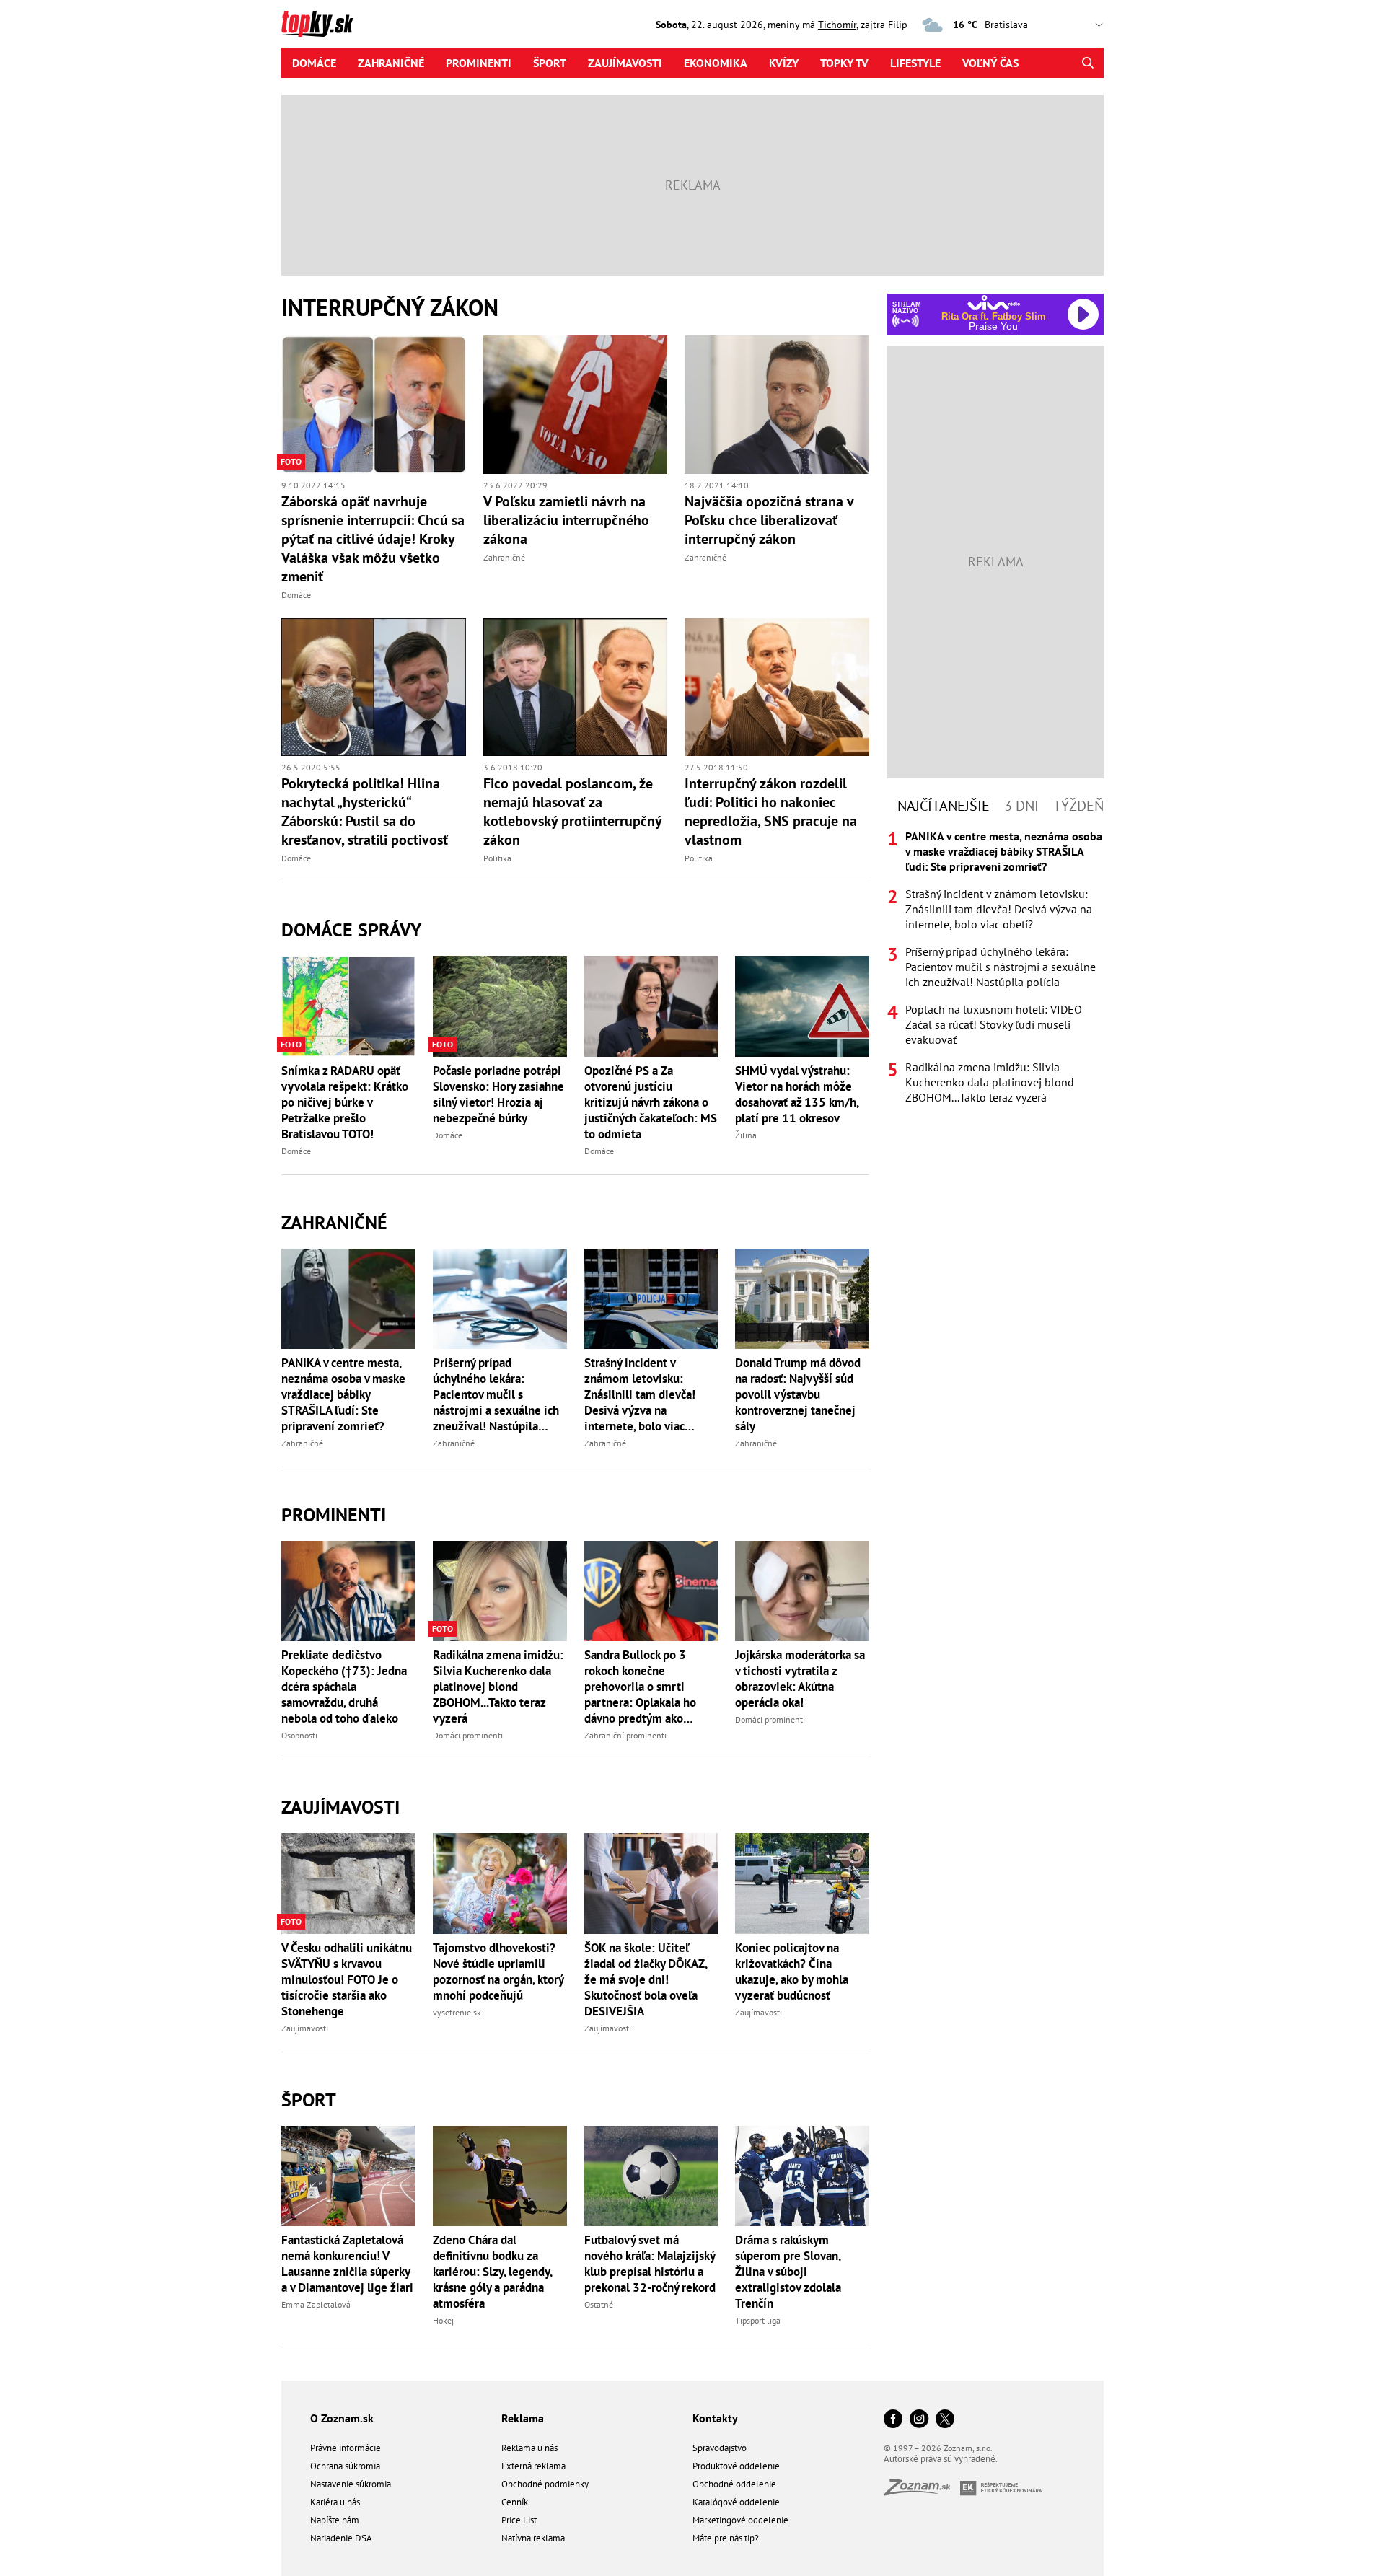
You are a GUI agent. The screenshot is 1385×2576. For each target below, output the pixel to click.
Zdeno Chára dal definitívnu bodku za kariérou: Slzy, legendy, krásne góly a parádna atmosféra (492, 2272)
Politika (497, 858)
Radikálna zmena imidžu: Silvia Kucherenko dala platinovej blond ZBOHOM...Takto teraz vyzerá (498, 1687)
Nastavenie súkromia (351, 2484)
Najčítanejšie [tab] (944, 806)
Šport (550, 63)
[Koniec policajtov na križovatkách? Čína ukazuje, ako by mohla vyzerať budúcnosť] (802, 1883)
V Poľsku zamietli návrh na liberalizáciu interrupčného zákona (566, 520)
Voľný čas (990, 63)
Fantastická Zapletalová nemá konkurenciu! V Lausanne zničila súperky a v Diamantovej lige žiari (347, 2264)
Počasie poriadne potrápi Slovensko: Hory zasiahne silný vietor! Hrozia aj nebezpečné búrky (498, 1094)
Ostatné (599, 2304)
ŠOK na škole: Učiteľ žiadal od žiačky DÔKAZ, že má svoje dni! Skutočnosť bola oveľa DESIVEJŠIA (646, 1979)
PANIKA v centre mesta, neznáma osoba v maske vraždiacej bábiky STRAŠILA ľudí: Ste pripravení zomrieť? (343, 1394)
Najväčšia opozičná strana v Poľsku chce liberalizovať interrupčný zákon (769, 520)
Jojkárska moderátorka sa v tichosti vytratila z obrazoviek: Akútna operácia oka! (800, 1679)
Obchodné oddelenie (734, 2484)
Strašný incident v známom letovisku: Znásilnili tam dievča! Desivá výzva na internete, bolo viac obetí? (640, 1394)
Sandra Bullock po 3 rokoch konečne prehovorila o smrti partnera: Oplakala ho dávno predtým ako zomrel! (640, 1687)
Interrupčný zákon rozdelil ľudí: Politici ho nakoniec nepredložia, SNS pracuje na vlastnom (771, 812)
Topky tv (844, 63)
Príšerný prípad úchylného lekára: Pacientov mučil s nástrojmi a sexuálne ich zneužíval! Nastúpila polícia (496, 1394)
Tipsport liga (758, 2320)
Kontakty (715, 2418)
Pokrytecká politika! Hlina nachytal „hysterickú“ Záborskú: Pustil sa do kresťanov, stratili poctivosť (365, 812)
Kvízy (784, 63)
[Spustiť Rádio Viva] (994, 303)
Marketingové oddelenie (740, 2520)
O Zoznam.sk (342, 2418)
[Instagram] (919, 2420)
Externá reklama (533, 2466)
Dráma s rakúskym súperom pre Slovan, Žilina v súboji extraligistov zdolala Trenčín (788, 2272)
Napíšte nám (335, 2520)
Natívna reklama (533, 2538)
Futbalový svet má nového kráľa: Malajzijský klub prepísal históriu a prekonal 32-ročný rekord (650, 2264)
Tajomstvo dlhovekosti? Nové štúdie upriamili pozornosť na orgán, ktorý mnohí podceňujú (498, 1971)
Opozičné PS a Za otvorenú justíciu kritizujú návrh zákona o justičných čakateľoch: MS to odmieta (651, 1102)
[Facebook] (893, 2420)
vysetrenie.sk (457, 2012)
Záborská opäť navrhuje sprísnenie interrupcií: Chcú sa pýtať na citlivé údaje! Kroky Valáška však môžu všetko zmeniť (373, 539)
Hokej (443, 2320)
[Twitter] (945, 2420)
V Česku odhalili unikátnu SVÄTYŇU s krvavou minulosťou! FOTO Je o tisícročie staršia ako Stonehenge (347, 1979)
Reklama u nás (529, 2448)
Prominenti (479, 63)
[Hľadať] (1087, 63)
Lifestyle (915, 63)
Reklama (523, 2418)
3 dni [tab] (1021, 806)
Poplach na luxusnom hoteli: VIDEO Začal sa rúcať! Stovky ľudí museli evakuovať (994, 1024)
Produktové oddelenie (736, 2466)
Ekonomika (716, 63)
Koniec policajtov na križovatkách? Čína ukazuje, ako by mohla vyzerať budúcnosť (792, 1971)
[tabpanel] (995, 967)
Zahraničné (391, 63)
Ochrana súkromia (345, 2466)
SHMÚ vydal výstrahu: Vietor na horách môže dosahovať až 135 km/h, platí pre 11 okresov (797, 1094)
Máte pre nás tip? (726, 2538)
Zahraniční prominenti (625, 1735)
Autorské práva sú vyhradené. (941, 2459)
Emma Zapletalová (316, 2304)
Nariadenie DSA (341, 2538)
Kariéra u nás (335, 2502)
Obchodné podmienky (545, 2484)
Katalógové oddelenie (736, 2502)
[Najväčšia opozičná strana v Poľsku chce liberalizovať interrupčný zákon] (777, 405)
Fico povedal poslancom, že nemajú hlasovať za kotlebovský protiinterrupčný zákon (572, 812)
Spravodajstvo (720, 2448)
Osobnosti (299, 1735)
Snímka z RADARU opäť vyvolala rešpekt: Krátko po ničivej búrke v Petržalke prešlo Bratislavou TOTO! (345, 1102)
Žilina (746, 1135)
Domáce (314, 63)
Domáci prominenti (468, 1735)
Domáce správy (351, 929)
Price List (519, 2520)
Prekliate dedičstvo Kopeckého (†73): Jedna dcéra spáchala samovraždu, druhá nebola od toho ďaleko (344, 1687)
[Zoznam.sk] (922, 2491)
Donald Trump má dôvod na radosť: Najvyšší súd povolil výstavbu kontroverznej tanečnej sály (798, 1394)
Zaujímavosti (625, 63)
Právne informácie (346, 2448)
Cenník (515, 2502)
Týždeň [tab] (1078, 806)
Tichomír (837, 25)
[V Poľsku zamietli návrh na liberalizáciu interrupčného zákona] (576, 405)
